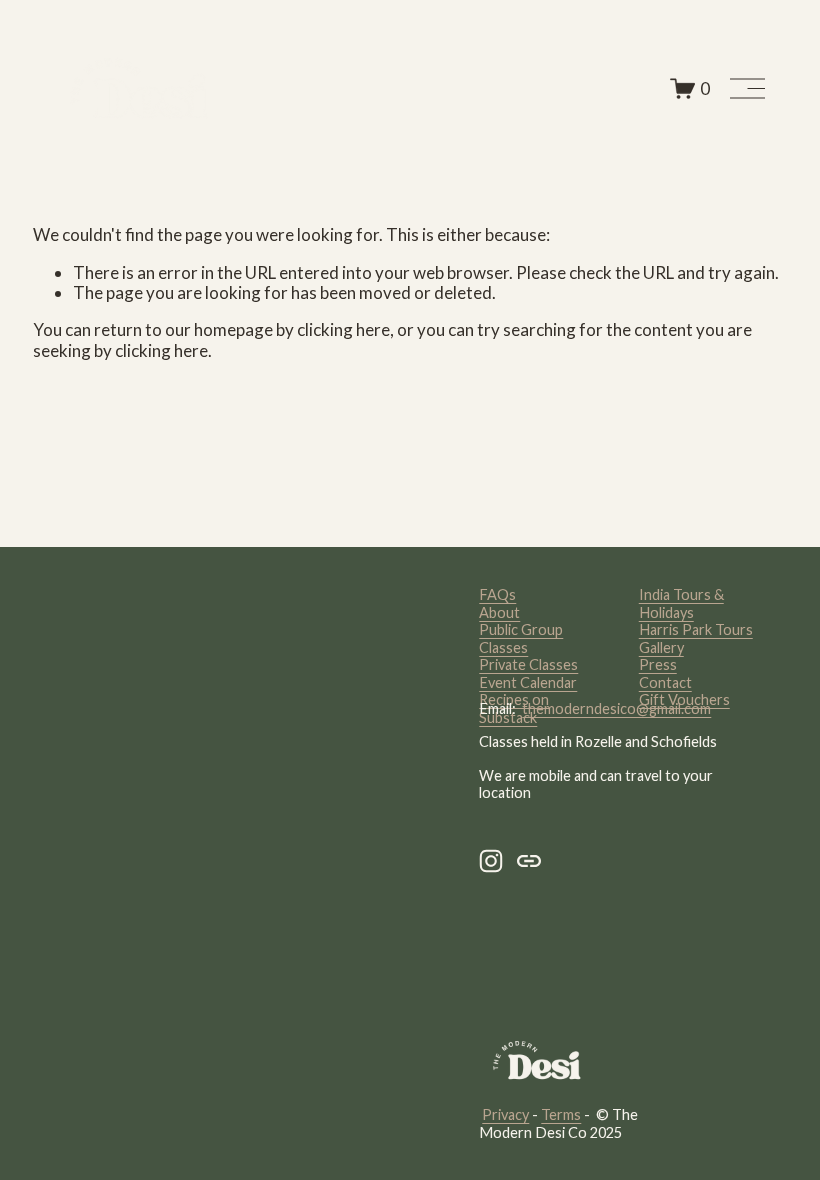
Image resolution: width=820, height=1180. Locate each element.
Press (658, 664)
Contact (665, 682)
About (499, 612)
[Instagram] (491, 861)
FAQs (497, 594)
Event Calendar (528, 682)
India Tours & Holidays (681, 603)
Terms (561, 1114)
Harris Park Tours (696, 629)
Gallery (661, 647)
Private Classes (528, 664)
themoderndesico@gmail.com (616, 708)
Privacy (505, 1114)
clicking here (343, 329)
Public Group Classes (521, 638)
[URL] (529, 861)
